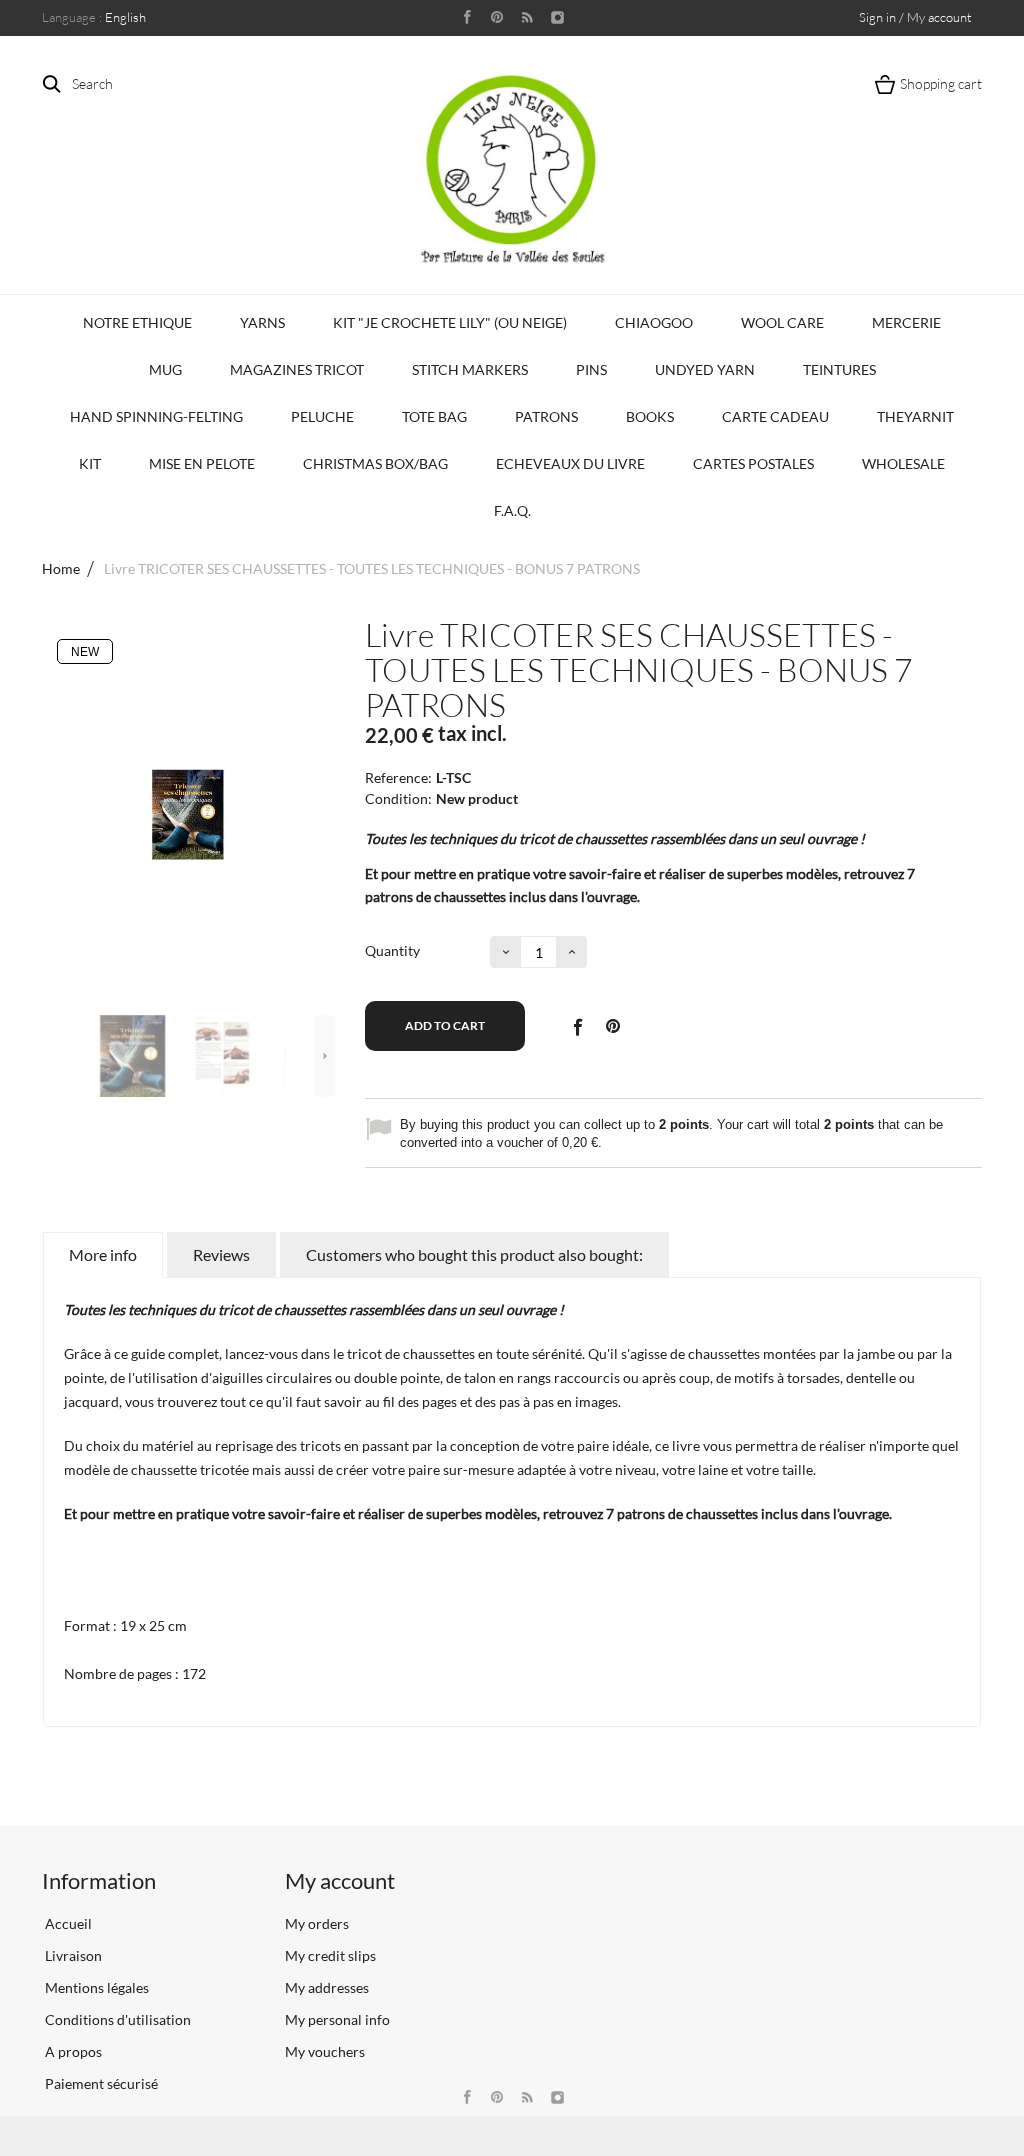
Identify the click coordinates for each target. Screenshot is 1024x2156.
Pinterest (613, 1026)
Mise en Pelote (202, 463)
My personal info (337, 2019)
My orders (317, 1923)
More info (103, 1254)
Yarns (262, 322)
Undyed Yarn (705, 369)
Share (577, 1026)
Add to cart (445, 1025)
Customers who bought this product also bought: (474, 1254)
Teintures (839, 369)
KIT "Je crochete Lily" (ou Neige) (450, 322)
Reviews (221, 1254)
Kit (90, 463)
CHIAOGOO (654, 322)
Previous (76, 1056)
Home (61, 568)
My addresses (327, 1987)
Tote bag (434, 416)
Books (650, 416)
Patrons (546, 416)
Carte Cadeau (775, 416)
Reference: (398, 777)
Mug (165, 369)
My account (340, 1880)
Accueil (67, 1923)
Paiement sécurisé (100, 2083)
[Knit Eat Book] (133, 1056)
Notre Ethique (137, 322)
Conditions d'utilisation (116, 2019)
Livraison (72, 1955)
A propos (72, 2051)
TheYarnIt (915, 416)
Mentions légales (95, 1987)
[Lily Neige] (512, 169)
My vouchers (325, 2051)
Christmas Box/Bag (375, 463)
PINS (591, 369)
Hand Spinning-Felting (156, 416)
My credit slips (330, 1955)
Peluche (322, 416)
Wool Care (782, 322)
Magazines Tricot (297, 369)
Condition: (398, 798)
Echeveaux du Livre (570, 463)
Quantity (392, 950)
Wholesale (903, 463)
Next (325, 1056)
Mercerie (906, 322)
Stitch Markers (470, 369)
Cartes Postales (753, 463)
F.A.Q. (512, 510)
